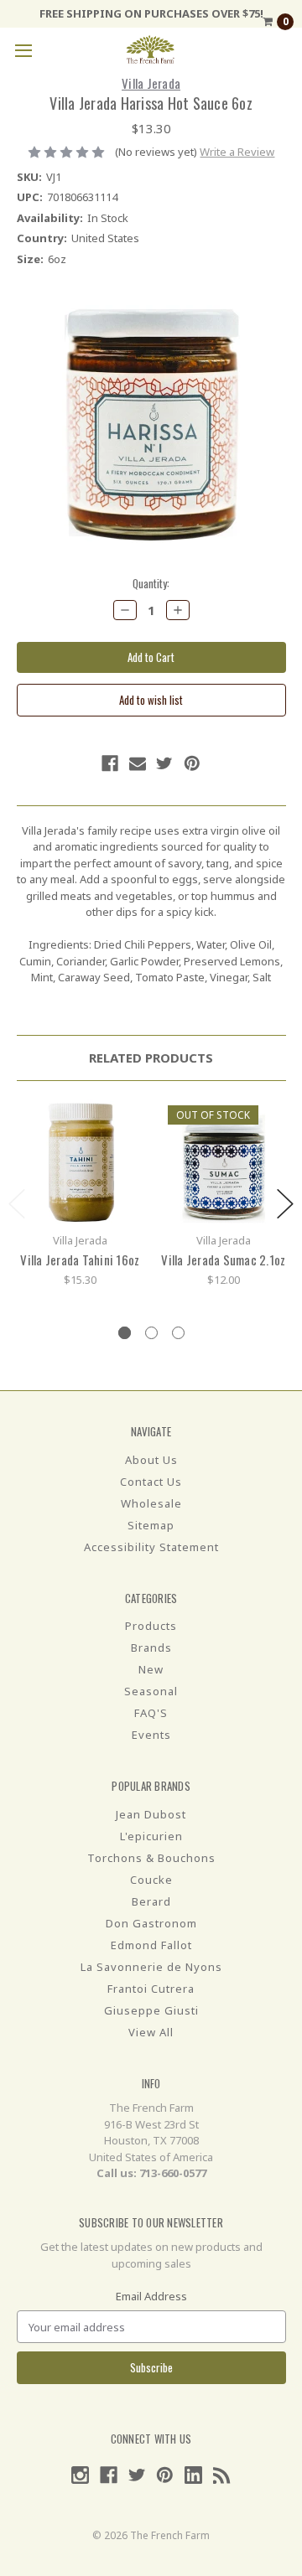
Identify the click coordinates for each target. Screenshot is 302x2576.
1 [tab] (125, 1333)
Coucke (151, 1880)
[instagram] (80, 2475)
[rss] (222, 2475)
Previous (17, 1204)
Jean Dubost (151, 1814)
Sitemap (151, 1525)
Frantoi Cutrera (151, 1989)
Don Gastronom (151, 1923)
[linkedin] (193, 2475)
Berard (151, 1901)
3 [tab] (178, 1333)
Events (151, 1735)
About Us (151, 1460)
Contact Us (151, 1482)
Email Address (151, 2296)
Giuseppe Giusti (151, 2010)
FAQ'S (151, 1713)
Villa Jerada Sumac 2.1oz (223, 1260)
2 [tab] (151, 1333)
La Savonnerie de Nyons (151, 1967)
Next (285, 1204)
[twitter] (164, 763)
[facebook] (110, 763)
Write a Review (237, 152)
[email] (138, 763)
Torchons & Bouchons (151, 1858)
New (151, 1669)
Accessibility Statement (151, 1547)
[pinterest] (192, 763)
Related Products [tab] (151, 1058)
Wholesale (151, 1503)
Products (151, 1626)
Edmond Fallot (151, 1945)
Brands (151, 1648)
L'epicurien (151, 1836)
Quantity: (151, 584)
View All (151, 2032)
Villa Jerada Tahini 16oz (80, 1260)
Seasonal (151, 1691)
